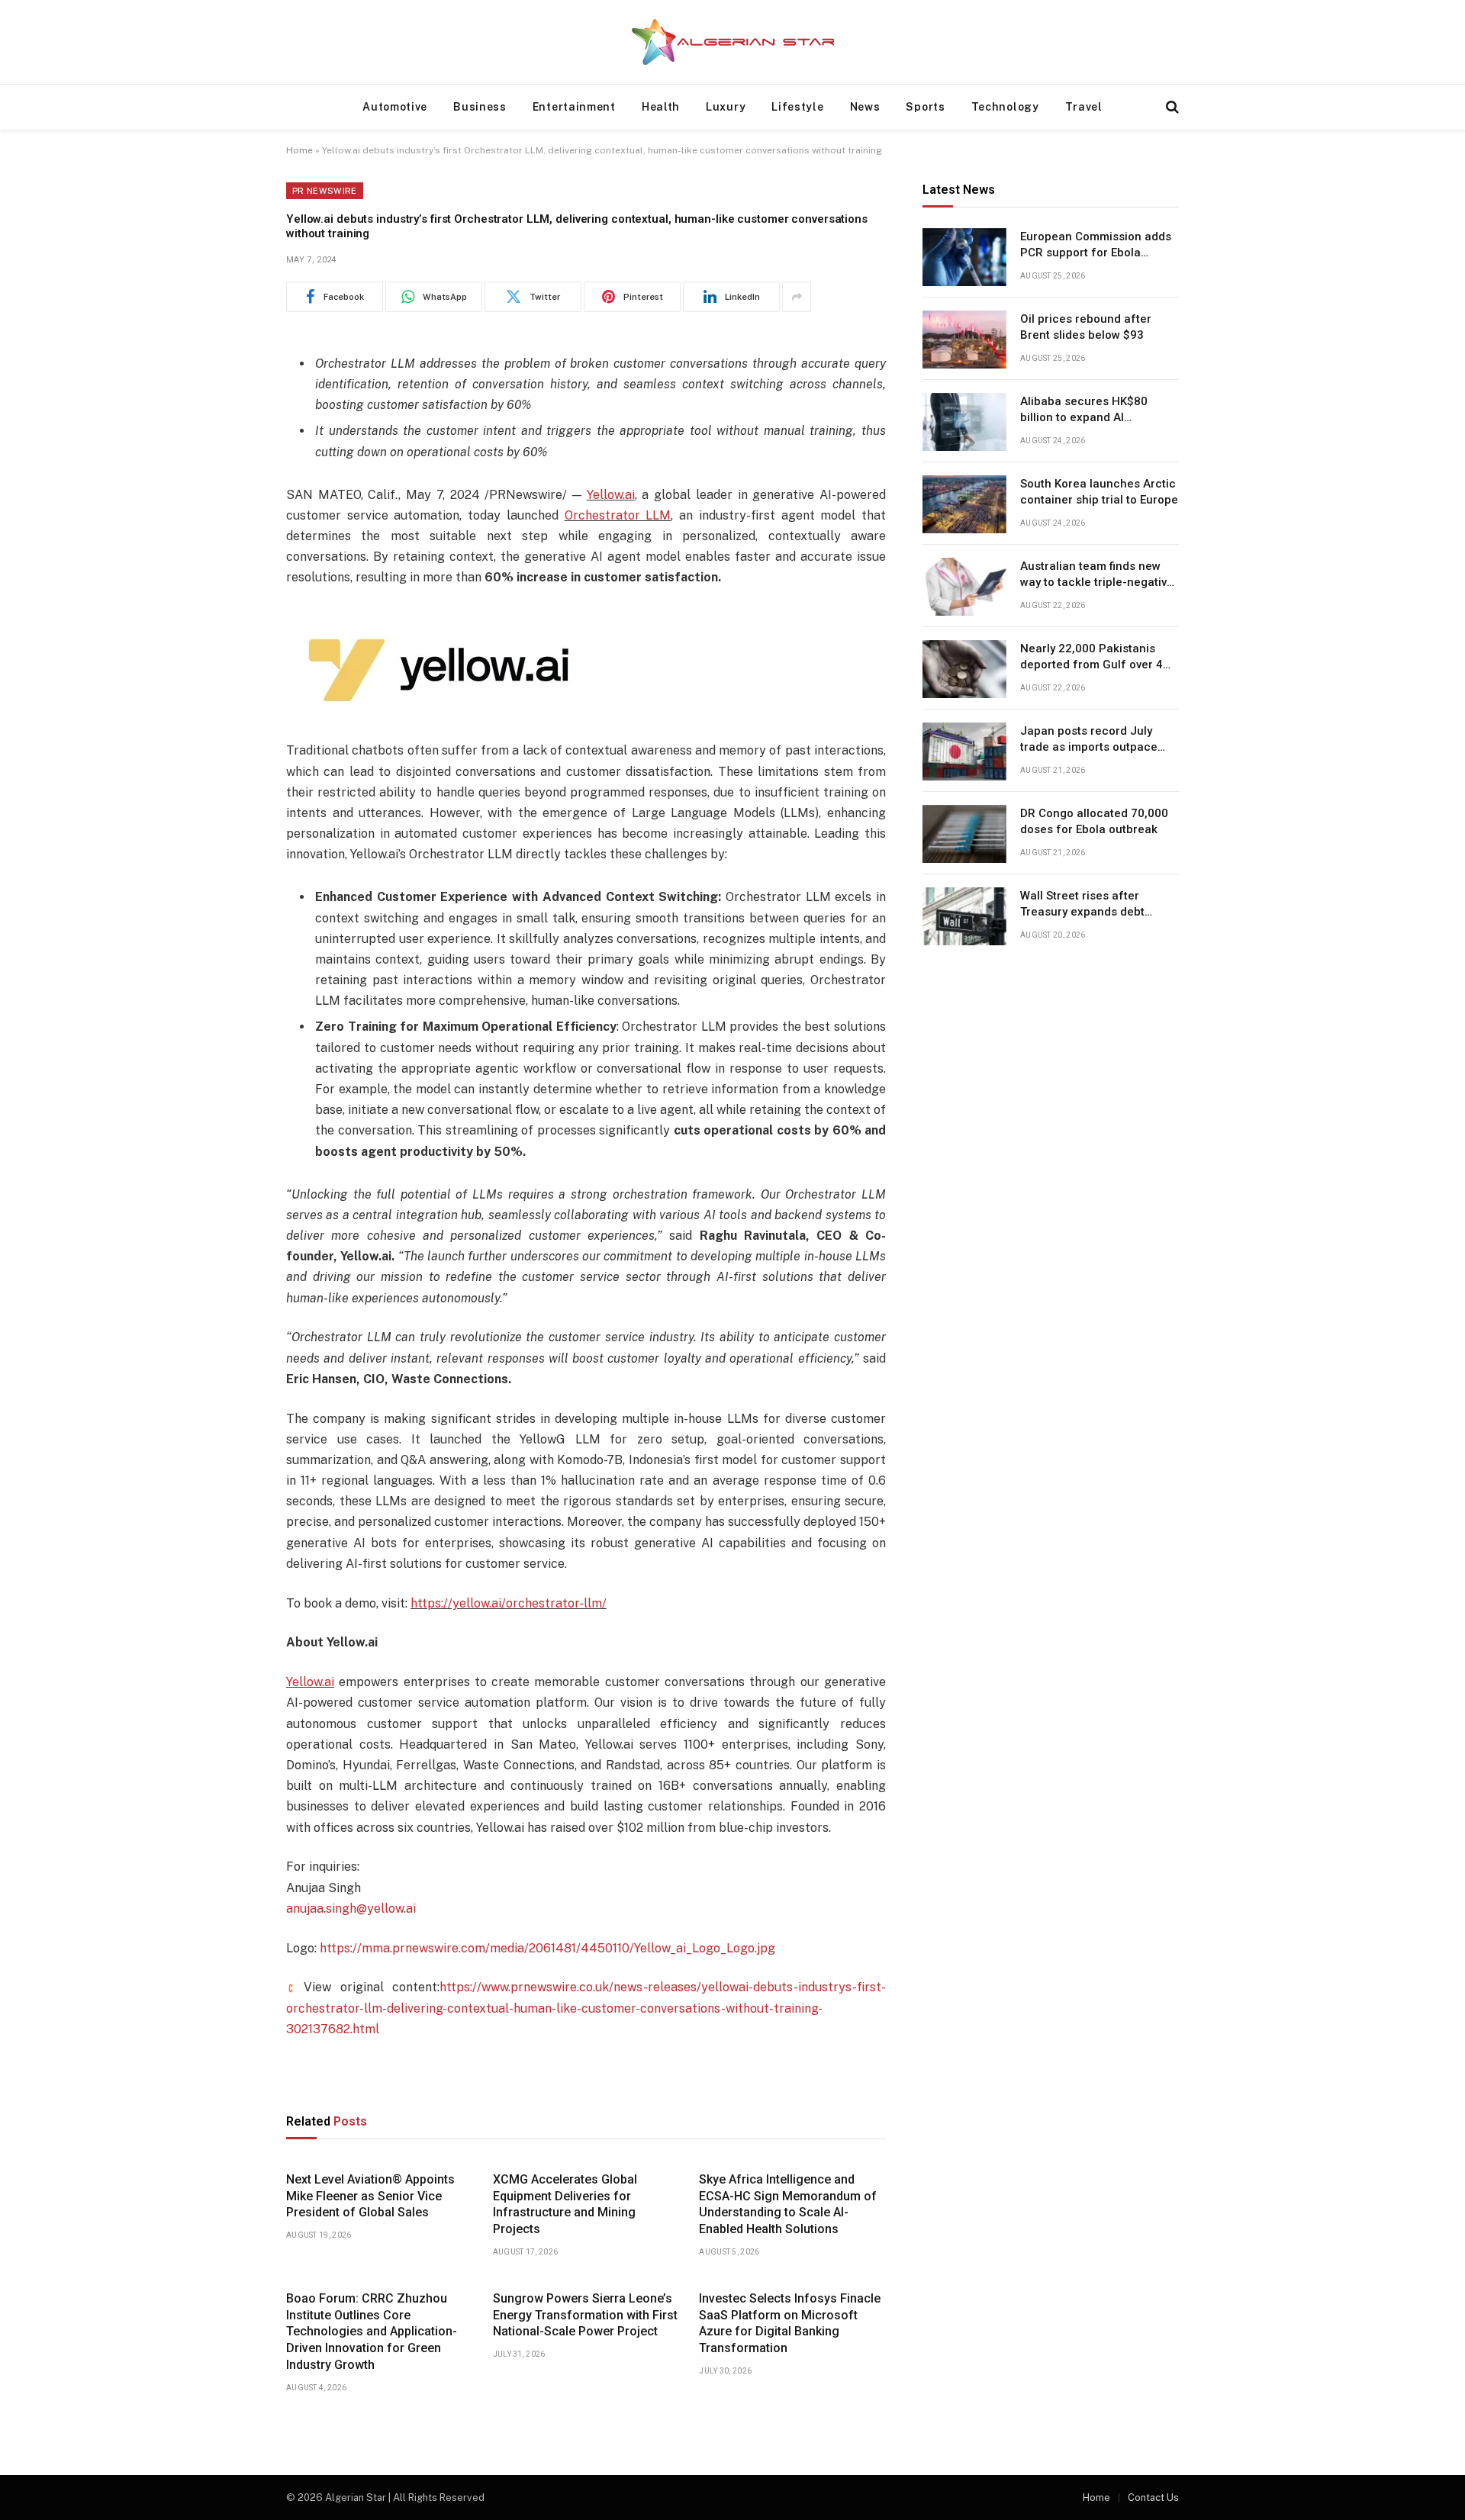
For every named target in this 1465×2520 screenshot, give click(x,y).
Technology (1005, 107)
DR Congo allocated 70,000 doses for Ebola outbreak (1094, 822)
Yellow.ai (611, 495)
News (865, 107)
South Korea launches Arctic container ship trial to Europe (1099, 492)
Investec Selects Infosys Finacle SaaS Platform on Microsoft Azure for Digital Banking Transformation (790, 2323)
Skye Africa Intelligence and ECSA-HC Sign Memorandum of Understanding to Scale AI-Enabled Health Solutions (788, 2204)
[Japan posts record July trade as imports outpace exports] (964, 751)
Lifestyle (797, 107)
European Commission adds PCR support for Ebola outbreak (1096, 246)
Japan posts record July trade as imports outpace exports (1089, 741)
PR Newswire (325, 191)
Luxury (726, 107)
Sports (925, 107)
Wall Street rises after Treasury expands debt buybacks (1082, 906)
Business (480, 107)
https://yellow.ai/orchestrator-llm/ (509, 1603)
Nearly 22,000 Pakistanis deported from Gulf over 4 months (1092, 658)
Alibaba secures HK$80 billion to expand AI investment (1084, 411)
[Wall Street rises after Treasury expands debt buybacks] (964, 916)
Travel (1084, 107)
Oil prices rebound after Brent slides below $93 (1086, 328)
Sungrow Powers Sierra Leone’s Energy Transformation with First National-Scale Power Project (585, 2315)
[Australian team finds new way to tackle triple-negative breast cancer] (964, 587)
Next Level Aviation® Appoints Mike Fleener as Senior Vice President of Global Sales (370, 2196)
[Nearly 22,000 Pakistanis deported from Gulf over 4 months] (964, 669)
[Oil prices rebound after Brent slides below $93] (964, 340)
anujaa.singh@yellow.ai (351, 1909)
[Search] (1171, 107)
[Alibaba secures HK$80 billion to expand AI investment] (964, 422)
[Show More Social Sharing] (797, 297)
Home (299, 150)
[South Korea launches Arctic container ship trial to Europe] (964, 504)
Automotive (395, 107)
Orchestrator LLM (618, 515)
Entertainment (574, 107)
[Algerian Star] (732, 42)
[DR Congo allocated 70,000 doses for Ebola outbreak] (964, 834)
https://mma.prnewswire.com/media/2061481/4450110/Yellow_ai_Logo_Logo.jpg (547, 1948)
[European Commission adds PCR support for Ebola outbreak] (964, 257)
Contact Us (1153, 2497)
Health (661, 107)
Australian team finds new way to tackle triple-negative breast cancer (1097, 576)
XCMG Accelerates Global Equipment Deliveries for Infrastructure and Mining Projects (565, 2204)
